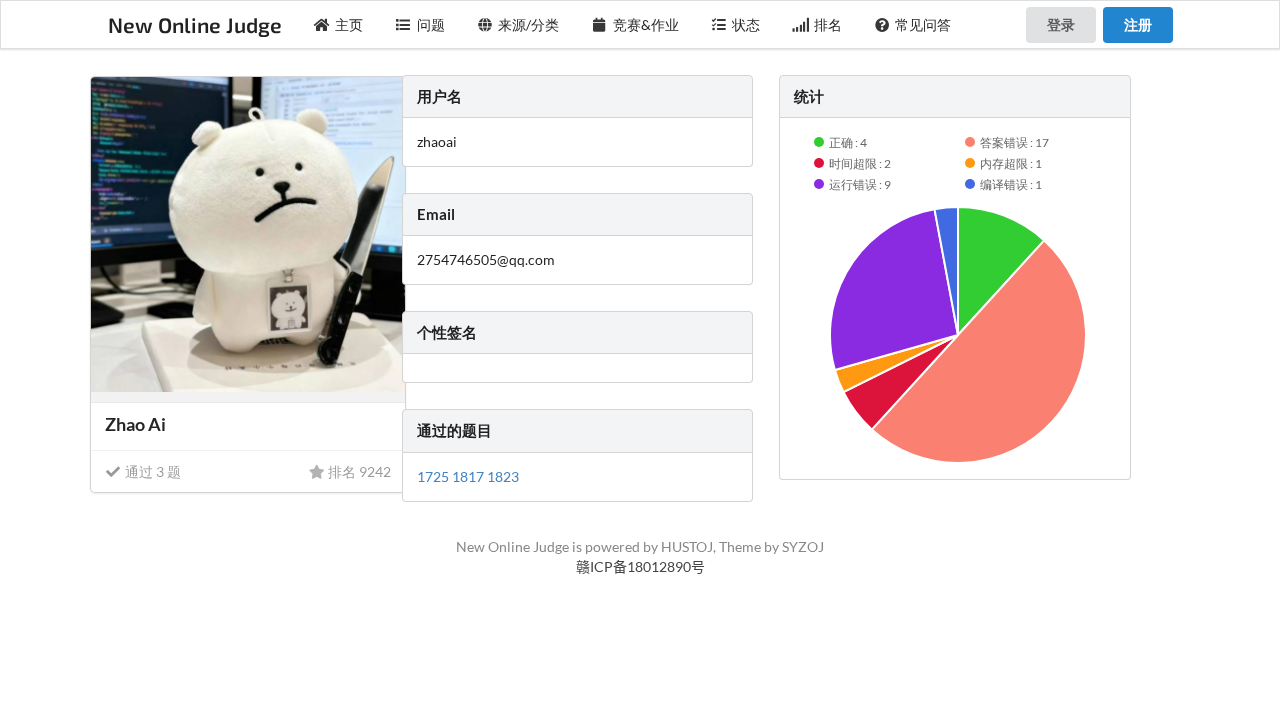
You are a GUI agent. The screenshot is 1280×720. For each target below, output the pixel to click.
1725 (434, 476)
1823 (503, 476)
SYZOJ (803, 546)
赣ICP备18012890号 (640, 566)
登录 (1061, 24)
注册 (1138, 24)
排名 (828, 24)
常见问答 (923, 24)
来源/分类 (528, 24)
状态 (746, 24)
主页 (349, 24)
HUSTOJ (687, 546)
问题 (431, 24)
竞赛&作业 (646, 24)
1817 (469, 476)
